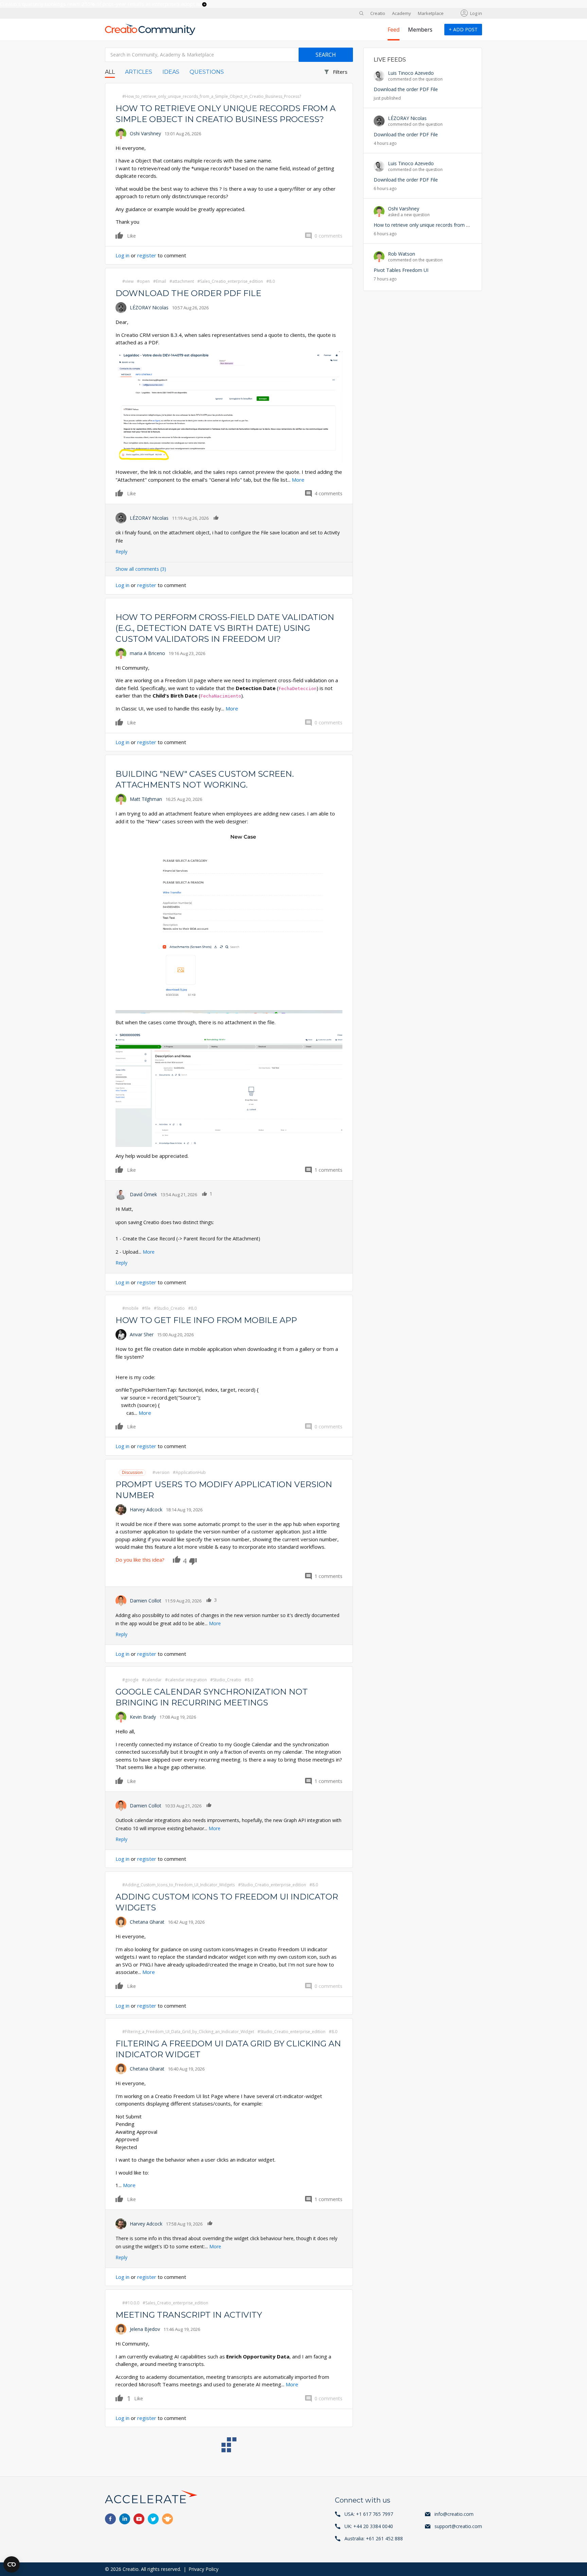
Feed (394, 30)
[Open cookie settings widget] (12, 2564)
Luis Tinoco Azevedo (411, 73)
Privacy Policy (203, 2569)
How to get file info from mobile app (206, 1320)
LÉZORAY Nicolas (149, 307)
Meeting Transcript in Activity (189, 2315)
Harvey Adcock (146, 1509)
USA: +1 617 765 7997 (369, 2514)
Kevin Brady (143, 1717)
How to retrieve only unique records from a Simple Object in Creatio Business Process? (469, 225)
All (110, 72)
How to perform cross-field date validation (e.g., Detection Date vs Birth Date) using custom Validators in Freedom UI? (225, 628)
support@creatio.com (458, 2526)
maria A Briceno (147, 653)
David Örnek (143, 1194)
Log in (476, 13)
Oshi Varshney (145, 133)
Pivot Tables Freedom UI (401, 270)
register (147, 255)
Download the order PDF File (188, 293)
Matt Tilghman (146, 799)
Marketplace (431, 13)
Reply (121, 552)
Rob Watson (402, 254)
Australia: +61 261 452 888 (374, 2538)
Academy (402, 13)
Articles (139, 72)
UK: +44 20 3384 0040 (369, 2526)
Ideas (171, 72)
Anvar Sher (142, 1334)
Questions (207, 72)
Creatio (378, 13)
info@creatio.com (454, 2514)
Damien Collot (146, 1601)
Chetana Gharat (147, 1922)
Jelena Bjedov (145, 2329)
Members (420, 30)
